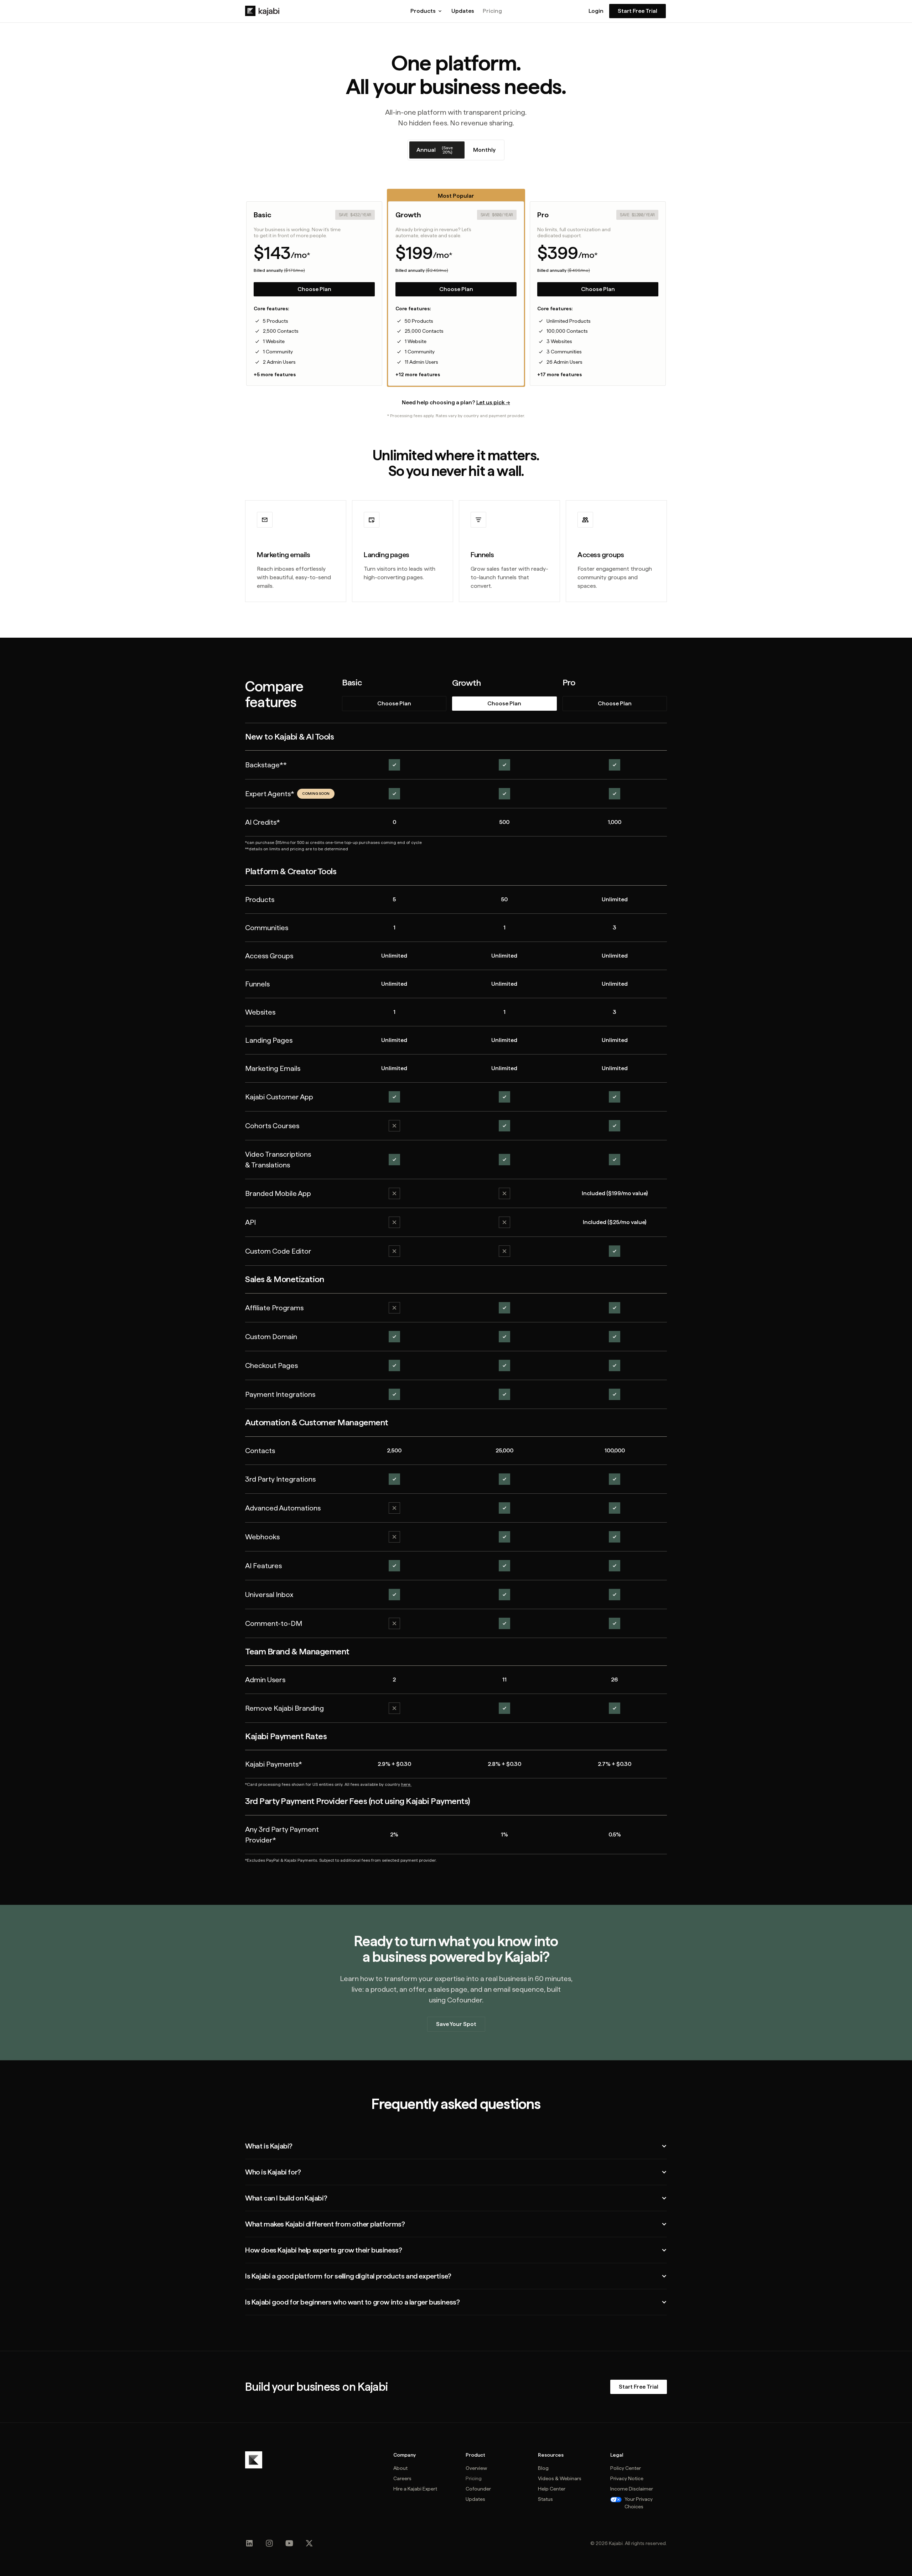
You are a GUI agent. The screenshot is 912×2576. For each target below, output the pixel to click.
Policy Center (626, 2468)
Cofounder (478, 2489)
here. (406, 1784)
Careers (402, 2478)
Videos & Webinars (560, 2478)
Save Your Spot (456, 2024)
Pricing (492, 11)
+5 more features (275, 374)
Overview (476, 2468)
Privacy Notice (627, 2478)
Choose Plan (314, 289)
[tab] (437, 150)
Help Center (552, 2489)
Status (545, 2499)
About (400, 2468)
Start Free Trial (638, 11)
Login (596, 11)
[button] (427, 11)
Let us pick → (493, 402)
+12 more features (418, 374)
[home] (262, 11)
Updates (463, 11)
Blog (543, 2468)
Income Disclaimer (632, 2489)
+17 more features (559, 374)
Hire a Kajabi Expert (415, 2489)
